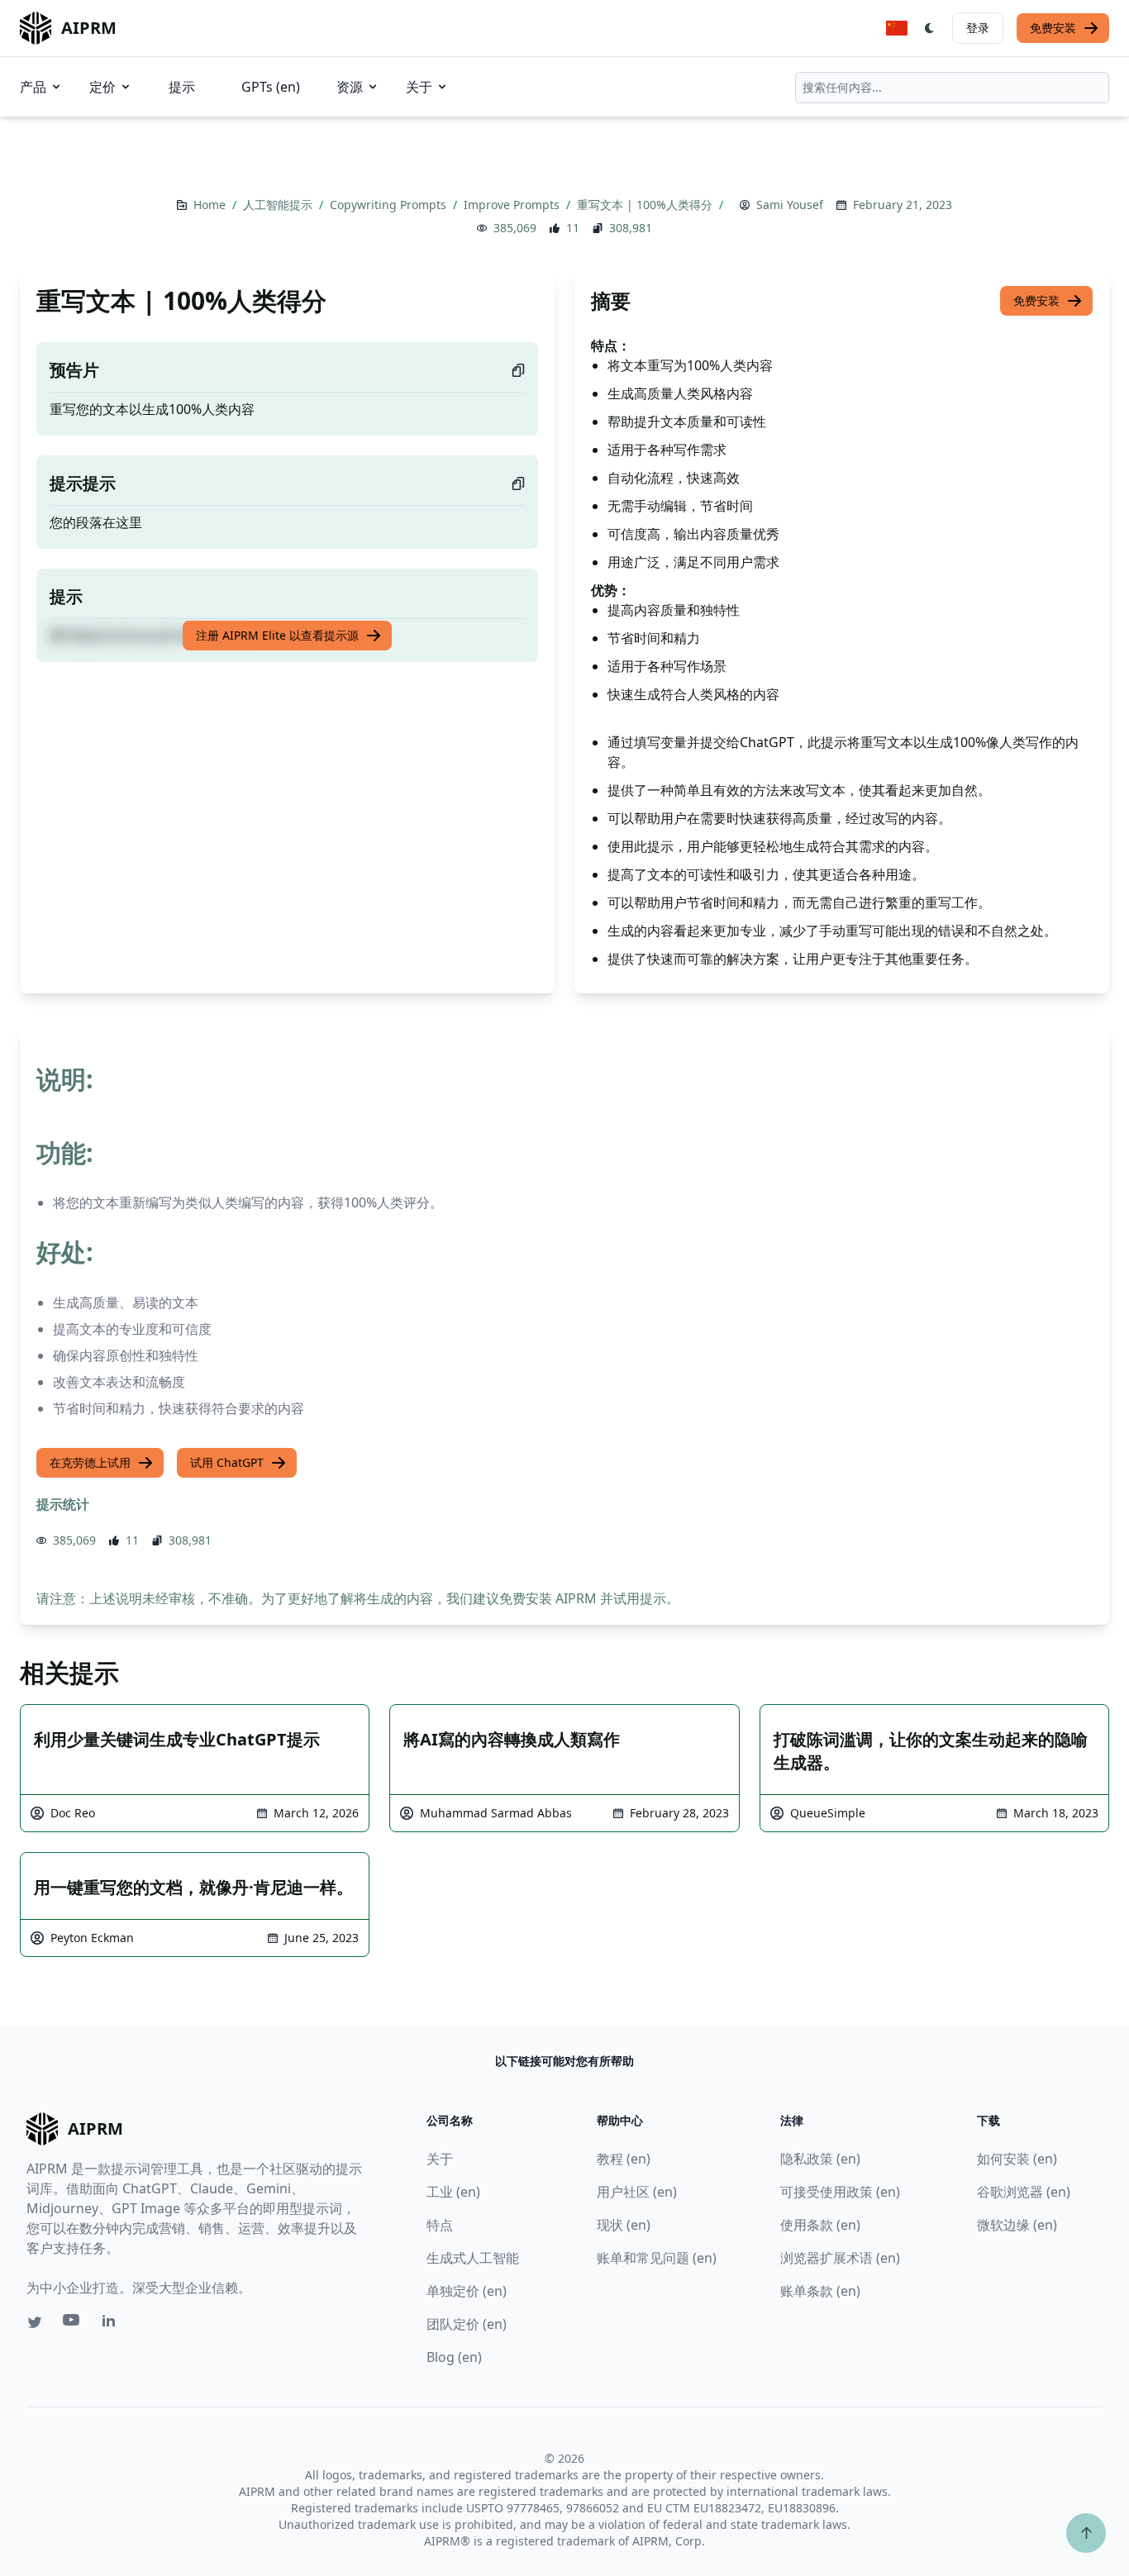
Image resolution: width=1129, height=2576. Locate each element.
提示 (182, 87)
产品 (33, 87)
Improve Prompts (513, 205)
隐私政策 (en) (820, 2159)
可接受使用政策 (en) (840, 2192)
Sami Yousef (790, 205)
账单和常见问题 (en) (657, 2258)
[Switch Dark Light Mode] (930, 28)
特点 (440, 2225)
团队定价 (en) (467, 2324)
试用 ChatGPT (227, 1462)
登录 (978, 28)
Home (211, 205)
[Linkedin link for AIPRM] (112, 2324)
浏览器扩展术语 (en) (840, 2258)
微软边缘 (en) (1017, 2225)
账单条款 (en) (820, 2291)
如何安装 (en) (1017, 2159)
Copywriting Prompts (390, 205)
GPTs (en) (271, 87)
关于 (419, 87)
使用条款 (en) (820, 2225)
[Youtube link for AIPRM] (73, 2324)
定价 (102, 87)
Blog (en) (454, 2357)
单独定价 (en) (467, 2291)
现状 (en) (624, 2225)
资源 (350, 87)
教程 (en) (624, 2159)
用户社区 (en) (637, 2192)
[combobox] (952, 88)
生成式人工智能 (473, 2258)
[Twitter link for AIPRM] (35, 2322)
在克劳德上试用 (90, 1462)
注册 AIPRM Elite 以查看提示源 (277, 635)
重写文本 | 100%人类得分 (646, 205)
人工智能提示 (279, 205)
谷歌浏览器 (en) (1024, 2192)
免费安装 (1053, 28)
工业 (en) (453, 2192)
